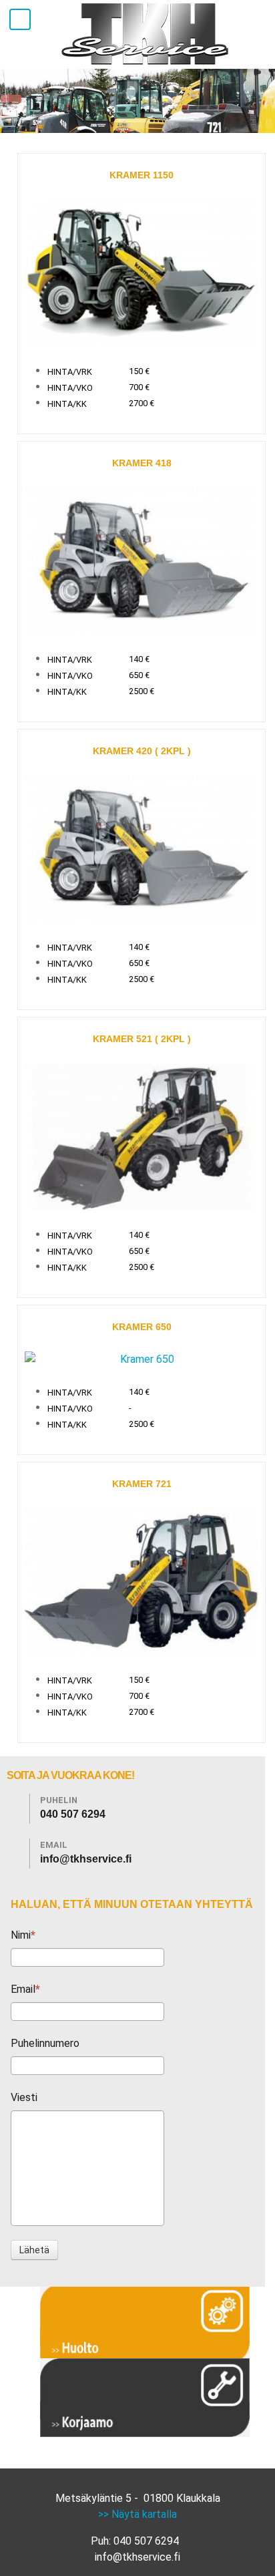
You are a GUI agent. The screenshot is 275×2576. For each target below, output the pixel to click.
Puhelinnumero (45, 2043)
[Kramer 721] (142, 1580)
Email (23, 1989)
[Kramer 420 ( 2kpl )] (142, 848)
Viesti (24, 2097)
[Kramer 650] (142, 1358)
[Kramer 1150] (142, 272)
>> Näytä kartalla (137, 2514)
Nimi (21, 1935)
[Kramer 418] (142, 560)
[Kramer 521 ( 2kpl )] (142, 1136)
